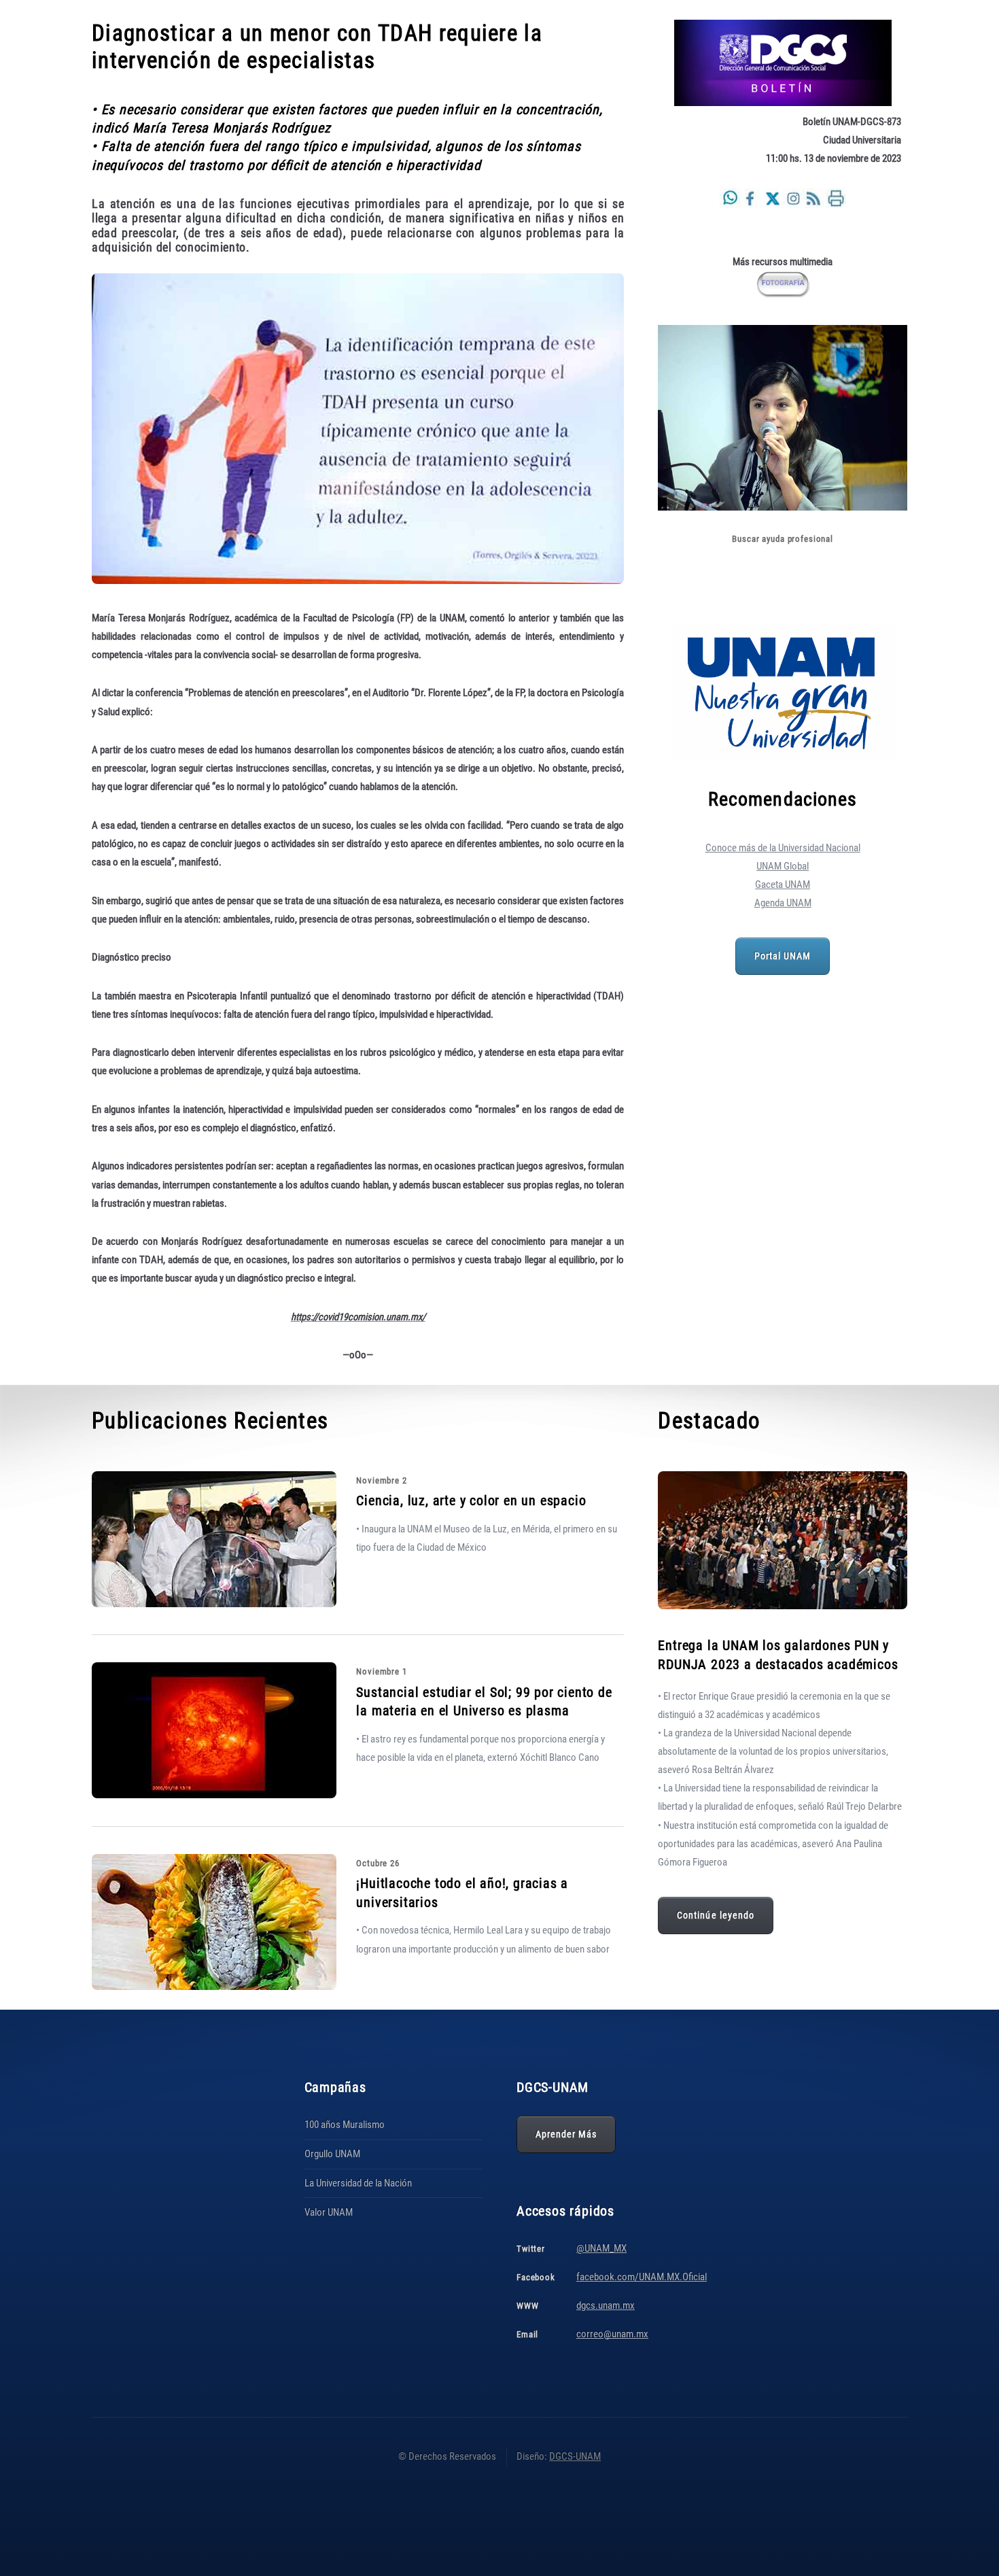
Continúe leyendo (716, 1915)
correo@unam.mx (612, 2334)
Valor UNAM (329, 2212)
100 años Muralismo (345, 2125)
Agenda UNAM (783, 903)
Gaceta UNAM (783, 885)
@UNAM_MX (601, 2248)
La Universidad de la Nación (358, 2183)
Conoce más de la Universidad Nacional (783, 848)
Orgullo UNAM (332, 2154)
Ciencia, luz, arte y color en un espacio (471, 1500)
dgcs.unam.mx (606, 2305)
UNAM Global (783, 866)
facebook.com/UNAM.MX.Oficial (642, 2277)
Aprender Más (566, 2134)
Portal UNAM (783, 956)
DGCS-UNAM (575, 2456)
